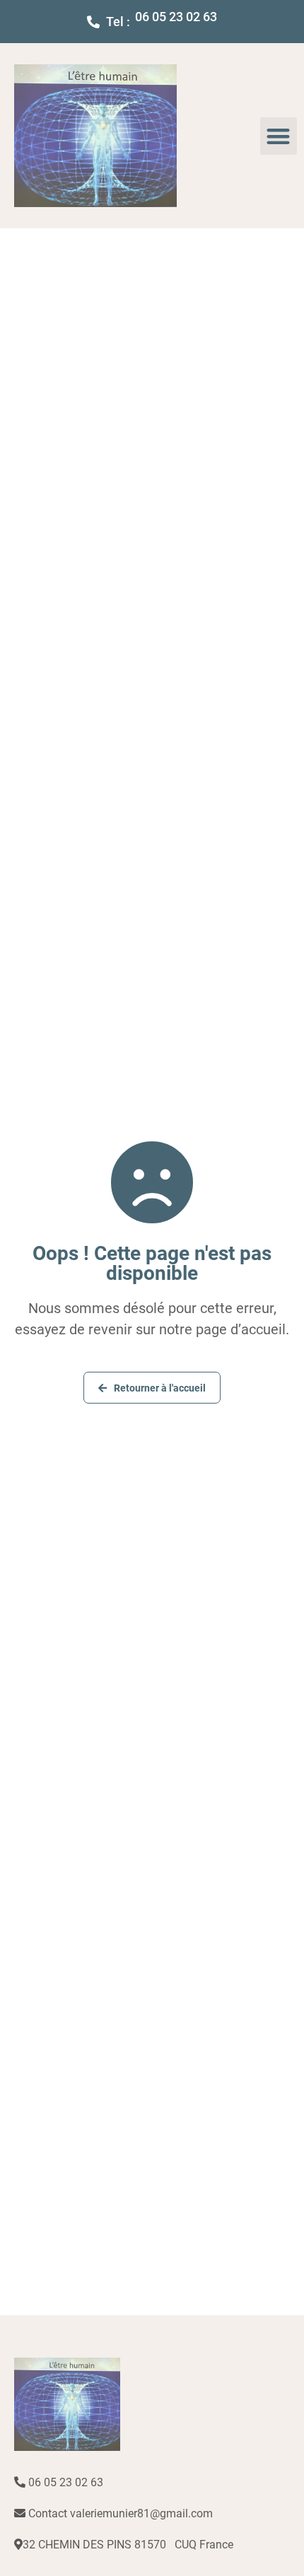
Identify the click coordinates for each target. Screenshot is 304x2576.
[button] (279, 136)
